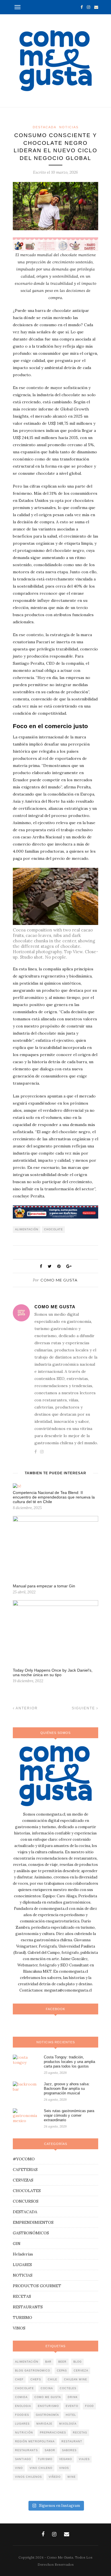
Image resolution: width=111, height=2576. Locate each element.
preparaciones (53, 2433)
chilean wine (76, 2379)
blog (78, 2362)
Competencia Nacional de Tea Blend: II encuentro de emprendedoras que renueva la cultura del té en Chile (54, 1497)
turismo (45, 2459)
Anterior (26, 1708)
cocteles (68, 2388)
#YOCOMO (24, 2159)
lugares (22, 2424)
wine (72, 2477)
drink (73, 2397)
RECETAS (22, 2296)
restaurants (26, 2450)
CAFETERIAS (25, 2170)
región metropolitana (35, 2441)
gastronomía (47, 2415)
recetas (80, 2433)
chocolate (54, 1229)
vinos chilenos (28, 2477)
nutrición (24, 2433)
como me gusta (48, 2397)
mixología (68, 2424)
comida (21, 2397)
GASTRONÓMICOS (31, 2233)
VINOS (19, 2328)
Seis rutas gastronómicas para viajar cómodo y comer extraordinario (69, 2115)
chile (53, 2379)
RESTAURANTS (28, 2307)
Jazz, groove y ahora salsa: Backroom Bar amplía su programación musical (67, 2089)
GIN (17, 2244)
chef (19, 2379)
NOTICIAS (69, 127)
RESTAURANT (72, 2441)
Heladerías (23, 2254)
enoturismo (48, 2406)
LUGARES (22, 2265)
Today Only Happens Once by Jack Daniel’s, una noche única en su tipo (53, 1672)
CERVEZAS (23, 2180)
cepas (62, 2371)
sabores (69, 2450)
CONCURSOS (26, 2201)
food (90, 2406)
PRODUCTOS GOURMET (37, 2286)
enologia (23, 2406)
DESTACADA (45, 127)
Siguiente (84, 1708)
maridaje (44, 2424)
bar (48, 2362)
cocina (47, 2388)
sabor (50, 2450)
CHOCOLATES (27, 2191)
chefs (36, 2379)
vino (19, 2468)
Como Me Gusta (59, 1280)
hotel (71, 2415)
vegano (66, 2459)
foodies (22, 2415)
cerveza (81, 2371)
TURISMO (22, 2317)
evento (72, 2406)
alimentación (27, 1229)
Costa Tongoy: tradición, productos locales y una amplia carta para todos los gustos (69, 2062)
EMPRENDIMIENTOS (33, 2222)
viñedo (55, 2477)
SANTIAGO (23, 2459)
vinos (64, 2468)
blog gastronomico (33, 2371)
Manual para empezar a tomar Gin (44, 1586)
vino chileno (41, 2468)
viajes (84, 2459)
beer (62, 2362)
